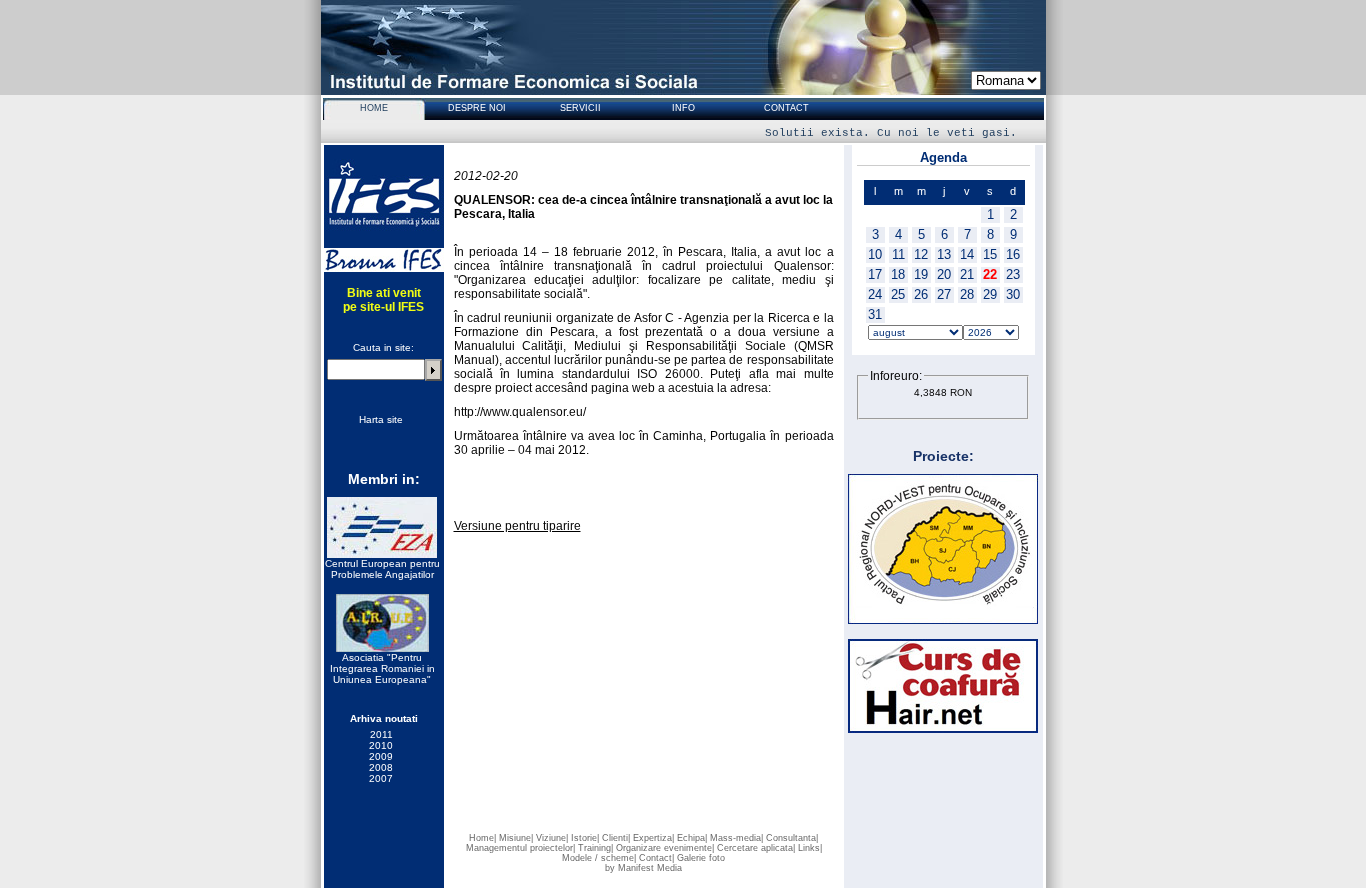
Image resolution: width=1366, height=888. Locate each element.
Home (481, 838)
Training (594, 848)
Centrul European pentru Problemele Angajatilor (382, 569)
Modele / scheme (598, 858)
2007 (381, 778)
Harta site (381, 419)
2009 (381, 756)
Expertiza (652, 838)
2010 (381, 745)
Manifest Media (650, 868)
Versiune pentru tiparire (517, 526)
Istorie (584, 838)
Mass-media (735, 838)
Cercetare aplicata (755, 848)
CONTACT (786, 108)
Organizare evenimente (664, 848)
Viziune (551, 838)
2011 (381, 734)
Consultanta (791, 838)
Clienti (615, 838)
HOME (374, 108)
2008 (381, 767)
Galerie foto (701, 858)
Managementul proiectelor (519, 848)
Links (809, 848)
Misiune (515, 838)
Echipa (691, 838)
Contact (655, 858)
